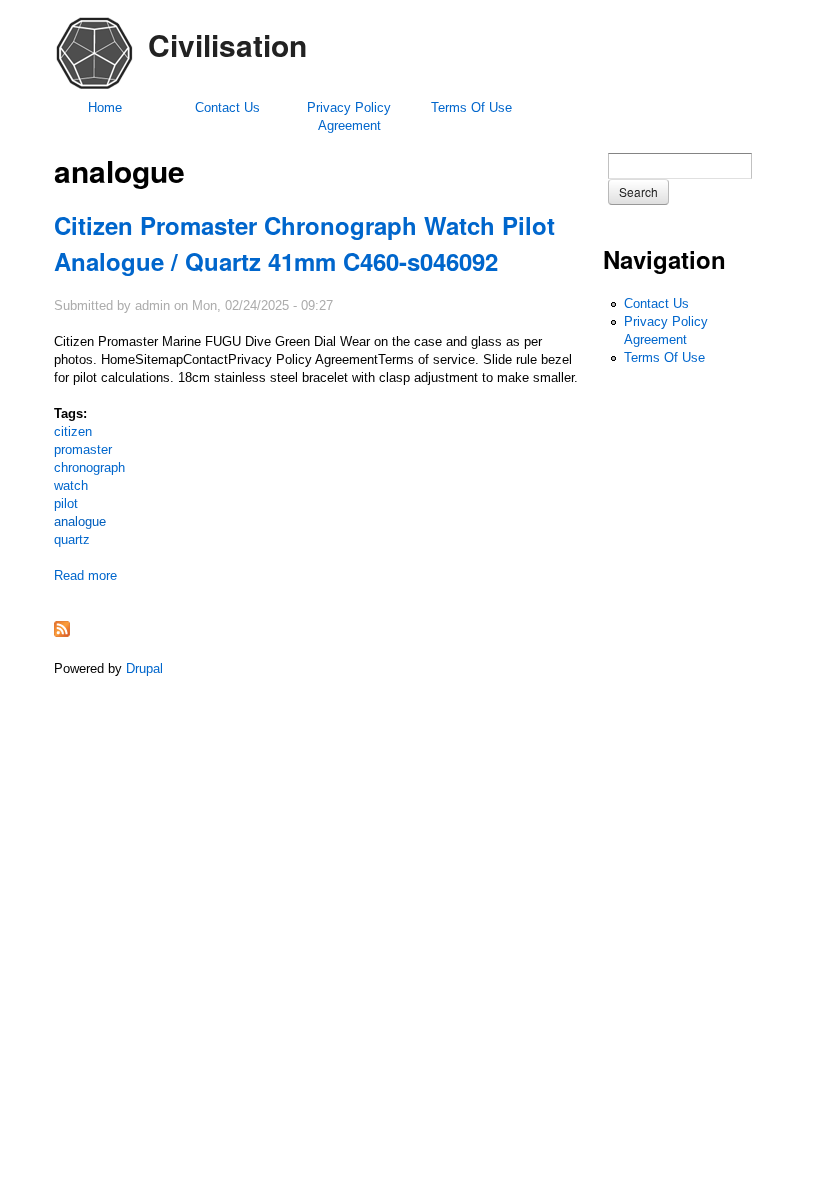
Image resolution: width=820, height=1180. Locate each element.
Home (105, 107)
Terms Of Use (471, 107)
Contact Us (227, 107)
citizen (73, 431)
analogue (80, 521)
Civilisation (227, 44)
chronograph (89, 467)
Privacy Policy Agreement (349, 116)
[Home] (94, 88)
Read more (85, 575)
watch (71, 485)
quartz (72, 539)
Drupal (144, 668)
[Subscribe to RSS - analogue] (62, 632)
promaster (83, 449)
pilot (66, 503)
